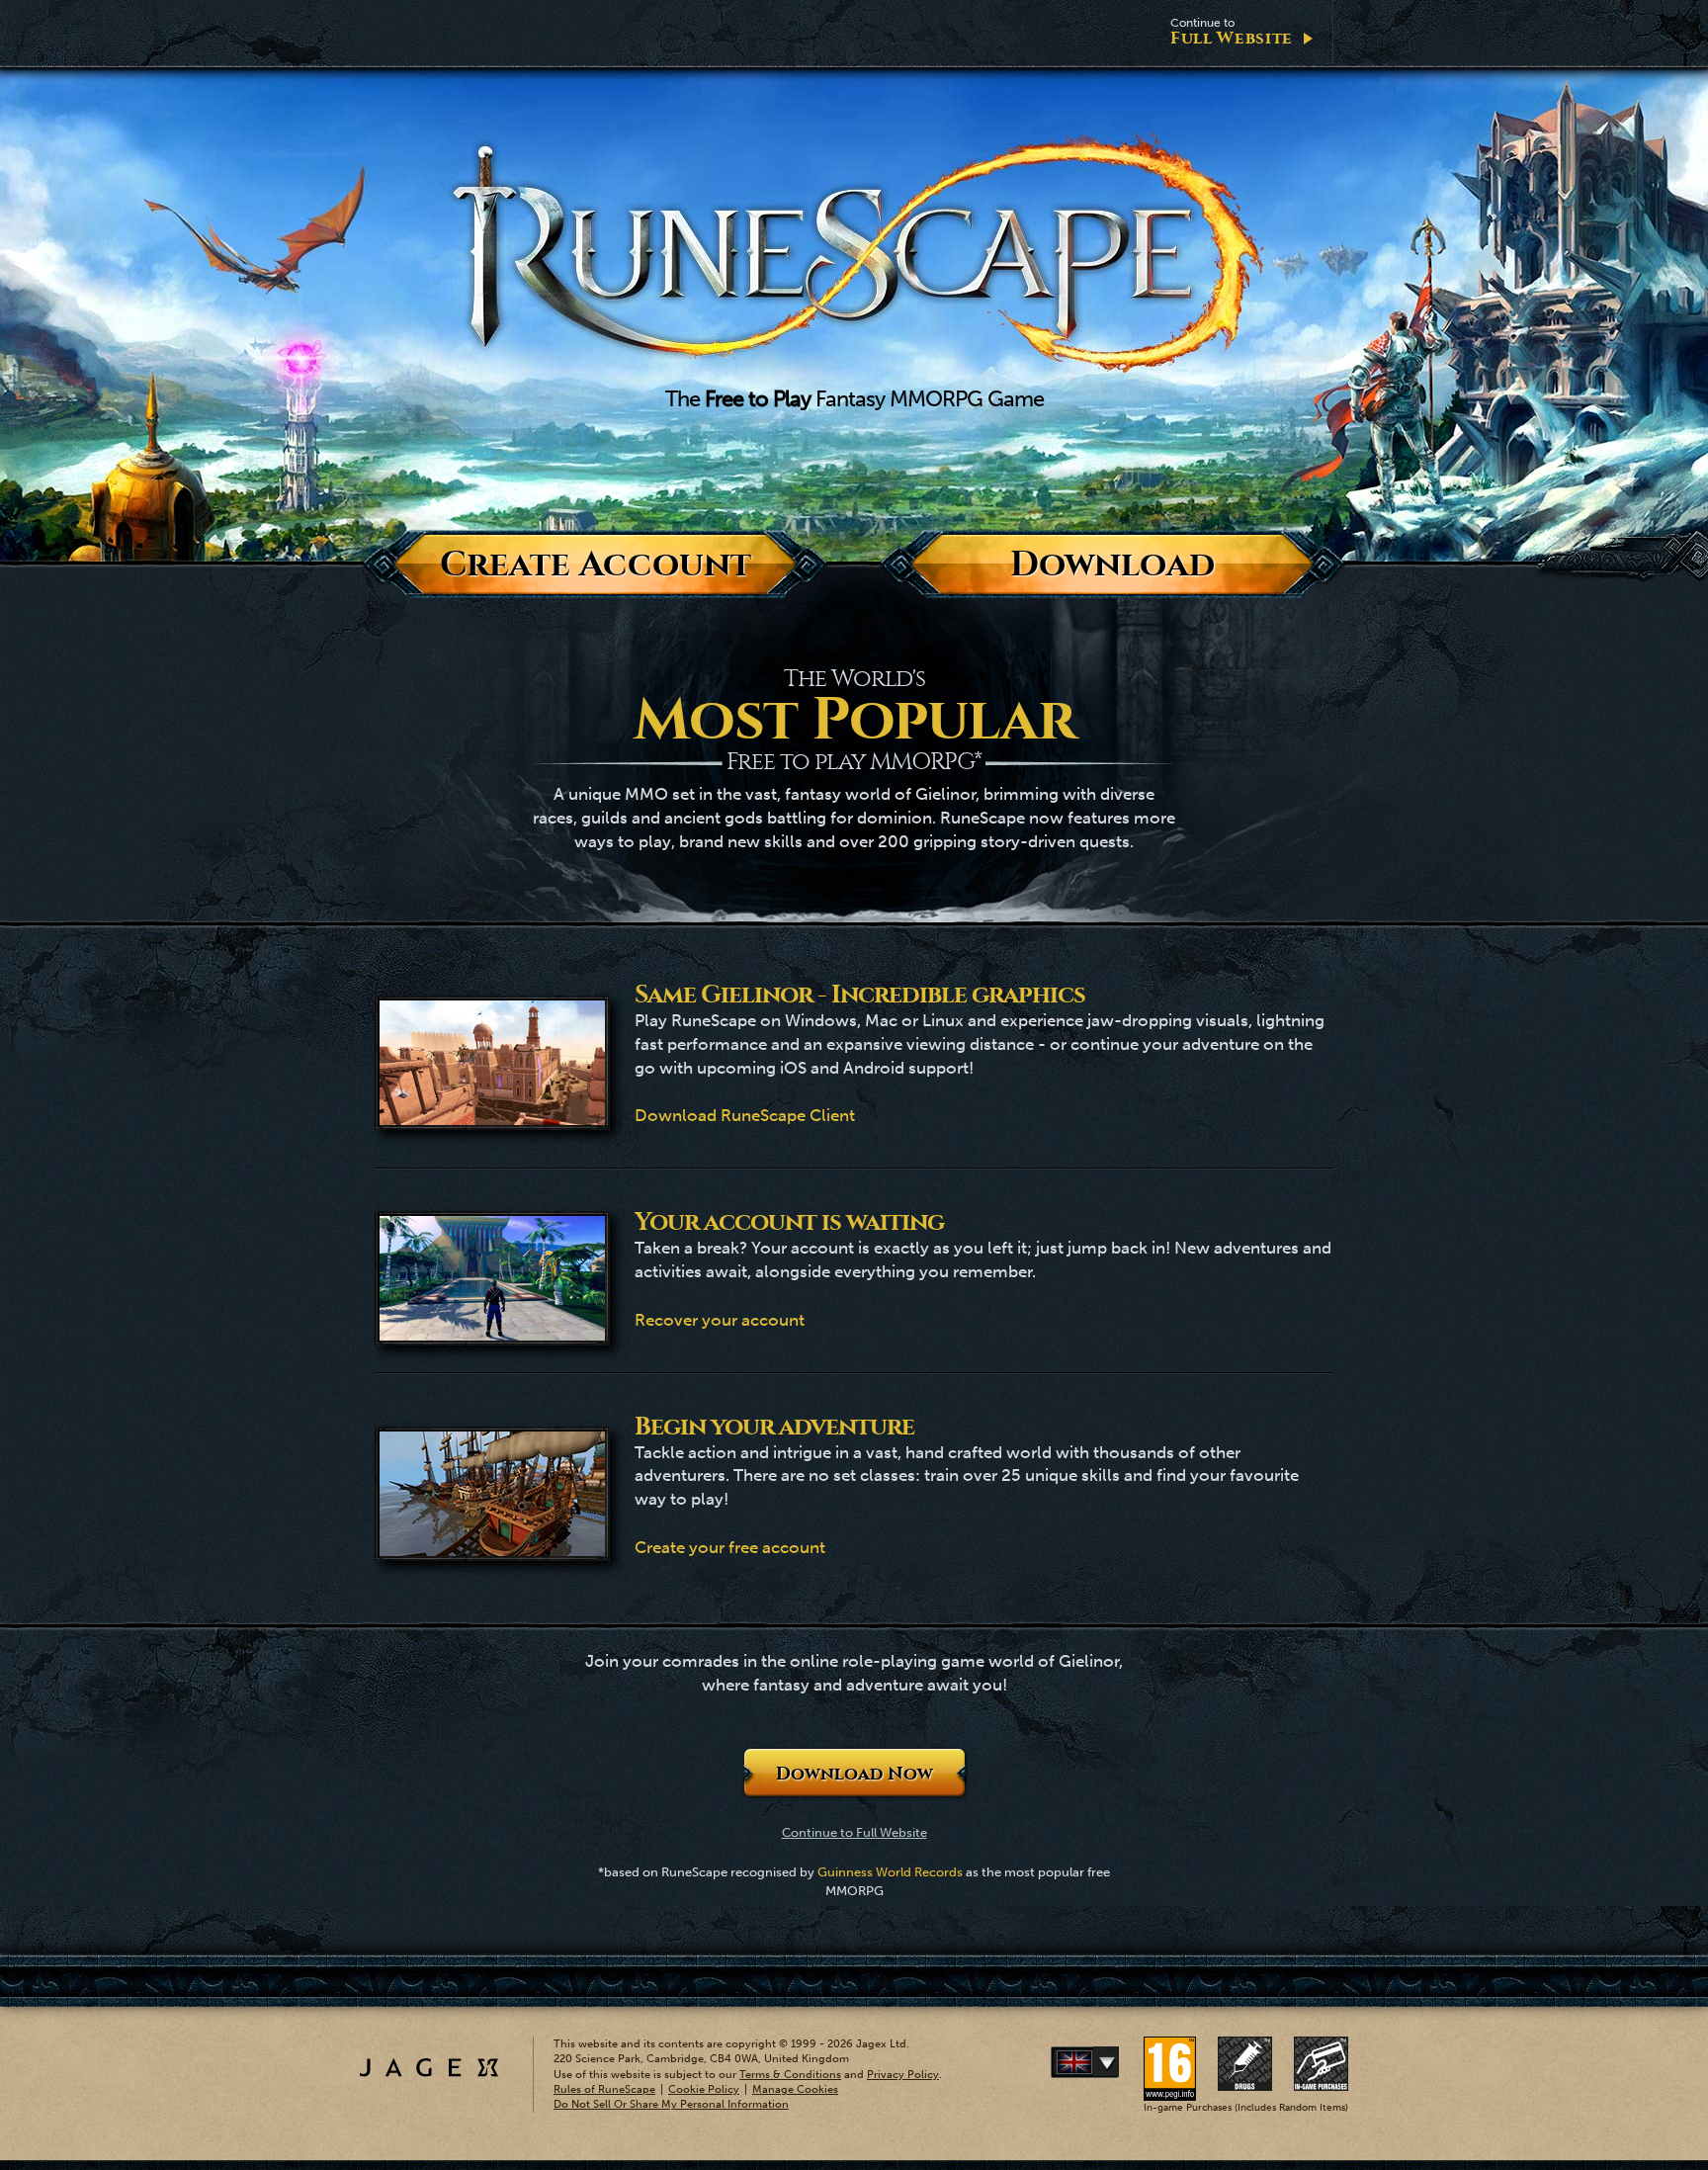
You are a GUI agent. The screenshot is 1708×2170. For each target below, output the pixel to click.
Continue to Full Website (854, 1832)
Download (1112, 564)
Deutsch (1115, 2062)
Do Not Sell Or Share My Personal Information (671, 2104)
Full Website (1232, 32)
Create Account (596, 564)
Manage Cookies (795, 2089)
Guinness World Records (890, 1872)
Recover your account (720, 1320)
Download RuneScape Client (745, 1115)
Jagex (429, 2068)
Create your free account (730, 1547)
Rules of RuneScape (604, 2089)
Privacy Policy (903, 2075)
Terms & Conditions (790, 2075)
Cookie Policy (704, 2089)
